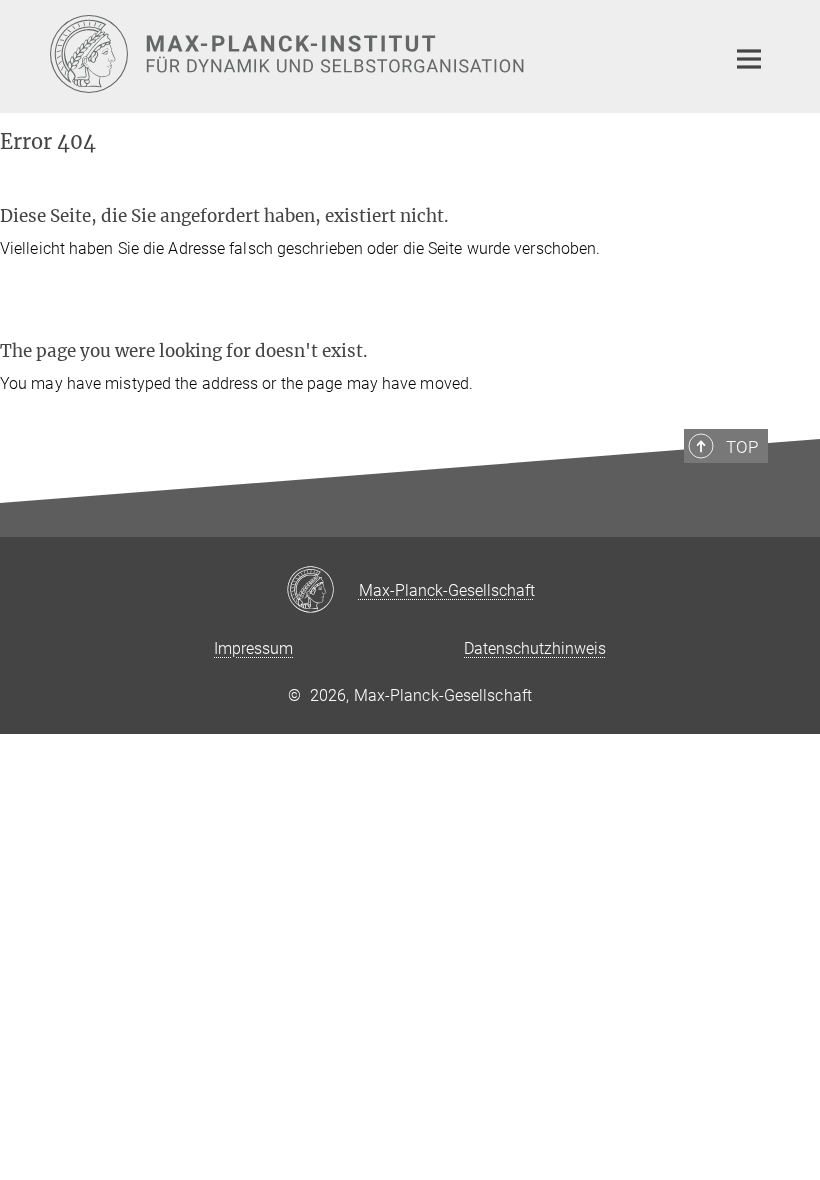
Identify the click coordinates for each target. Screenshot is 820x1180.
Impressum (253, 648)
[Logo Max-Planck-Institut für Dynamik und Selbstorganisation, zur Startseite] (375, 54)
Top (742, 447)
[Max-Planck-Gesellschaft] (322, 591)
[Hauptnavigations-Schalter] (749, 59)
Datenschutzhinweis (535, 648)
